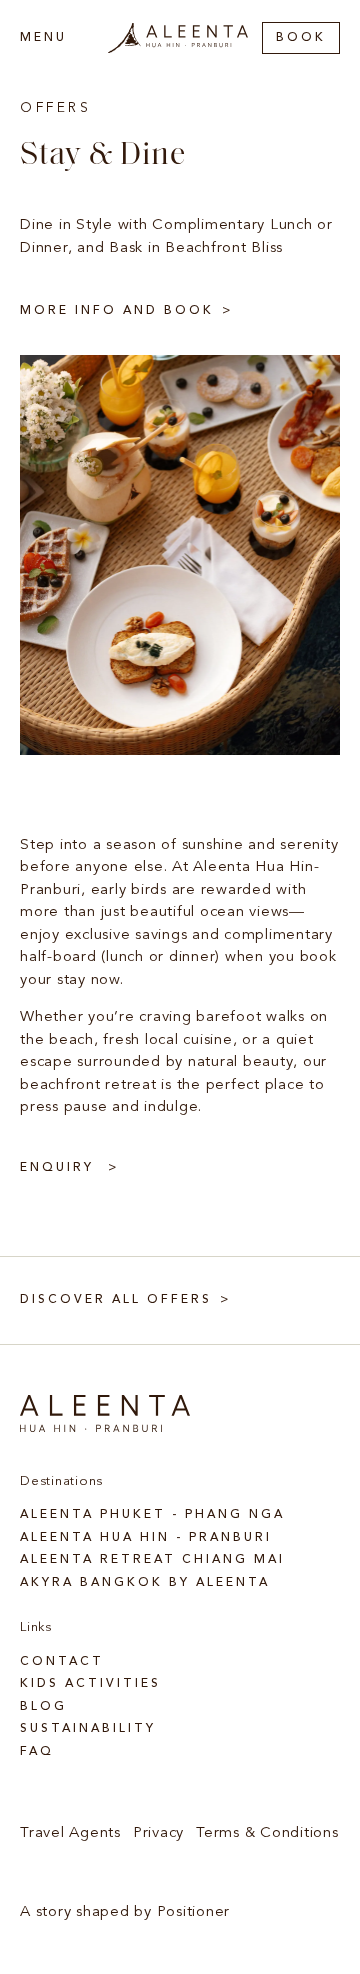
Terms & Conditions (267, 1833)
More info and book (117, 311)
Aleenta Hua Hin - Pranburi (146, 1538)
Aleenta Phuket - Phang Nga (152, 1515)
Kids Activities (90, 1684)
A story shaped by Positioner (125, 1912)
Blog (43, 1707)
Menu (43, 38)
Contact (62, 1662)
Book (301, 38)
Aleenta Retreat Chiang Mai (152, 1560)
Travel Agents (70, 1833)
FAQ (37, 1752)
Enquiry (60, 1168)
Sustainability (88, 1729)
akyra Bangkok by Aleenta (145, 1583)
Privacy (158, 1833)
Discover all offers (116, 1300)
